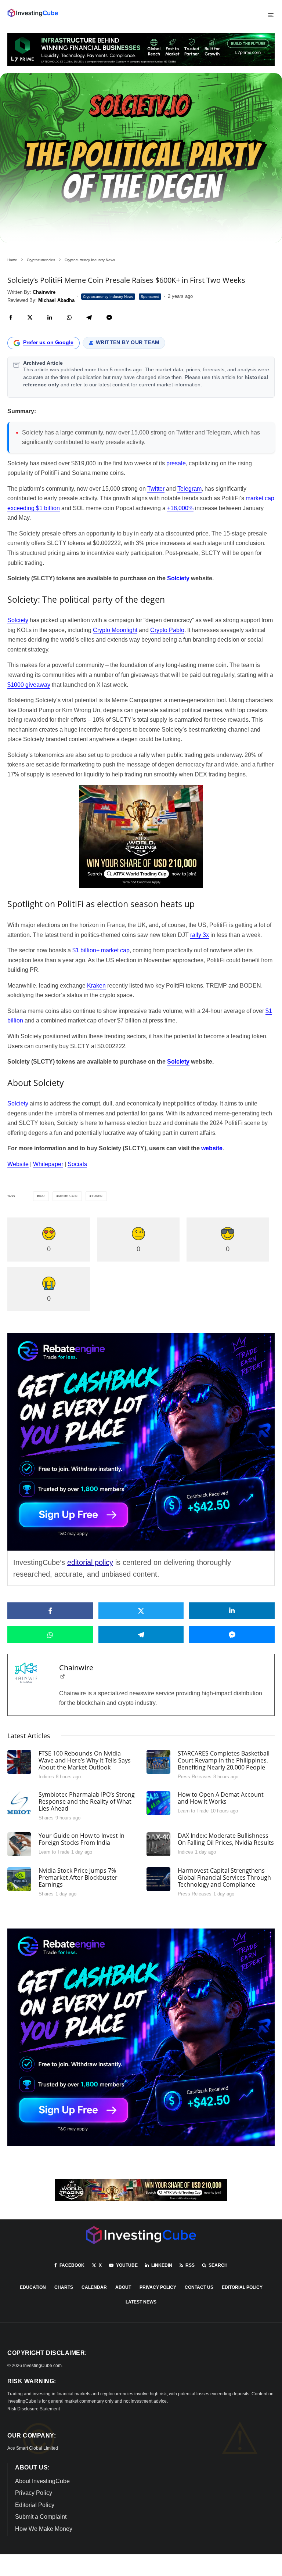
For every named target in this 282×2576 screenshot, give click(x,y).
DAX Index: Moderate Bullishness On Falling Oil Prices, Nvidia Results (226, 1839)
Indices (46, 1777)
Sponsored (150, 297)
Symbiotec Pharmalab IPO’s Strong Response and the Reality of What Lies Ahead (87, 1802)
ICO (42, 1196)
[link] (33, 13)
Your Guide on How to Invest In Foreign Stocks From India (82, 1839)
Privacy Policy (158, 2287)
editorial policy (90, 1562)
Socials (77, 1164)
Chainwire (76, 1668)
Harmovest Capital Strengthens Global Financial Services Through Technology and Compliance (224, 1878)
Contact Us (199, 2287)
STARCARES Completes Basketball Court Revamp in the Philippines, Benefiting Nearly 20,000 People (224, 1761)
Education (33, 2287)
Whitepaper (48, 1164)
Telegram (189, 489)
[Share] (11, 318)
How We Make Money (44, 2529)
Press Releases (195, 1777)
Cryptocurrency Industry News (108, 297)
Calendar (94, 2287)
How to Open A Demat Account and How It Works (221, 1798)
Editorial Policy (242, 2287)
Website (18, 1164)
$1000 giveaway (29, 685)
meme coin (68, 1196)
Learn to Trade (193, 1811)
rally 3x (200, 935)
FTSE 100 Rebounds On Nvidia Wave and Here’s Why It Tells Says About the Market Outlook (85, 1761)
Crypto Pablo (167, 630)
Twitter (156, 489)
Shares (46, 1818)
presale (176, 463)
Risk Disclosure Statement (34, 2409)
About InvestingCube (42, 2481)
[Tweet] (30, 318)
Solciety (18, 620)
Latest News (141, 2302)
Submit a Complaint (41, 2517)
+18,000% (180, 508)
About (123, 2287)
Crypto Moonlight (115, 630)
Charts (64, 2287)
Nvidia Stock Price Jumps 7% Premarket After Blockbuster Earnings (78, 1878)
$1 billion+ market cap (101, 950)
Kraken (96, 986)
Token (97, 1196)
